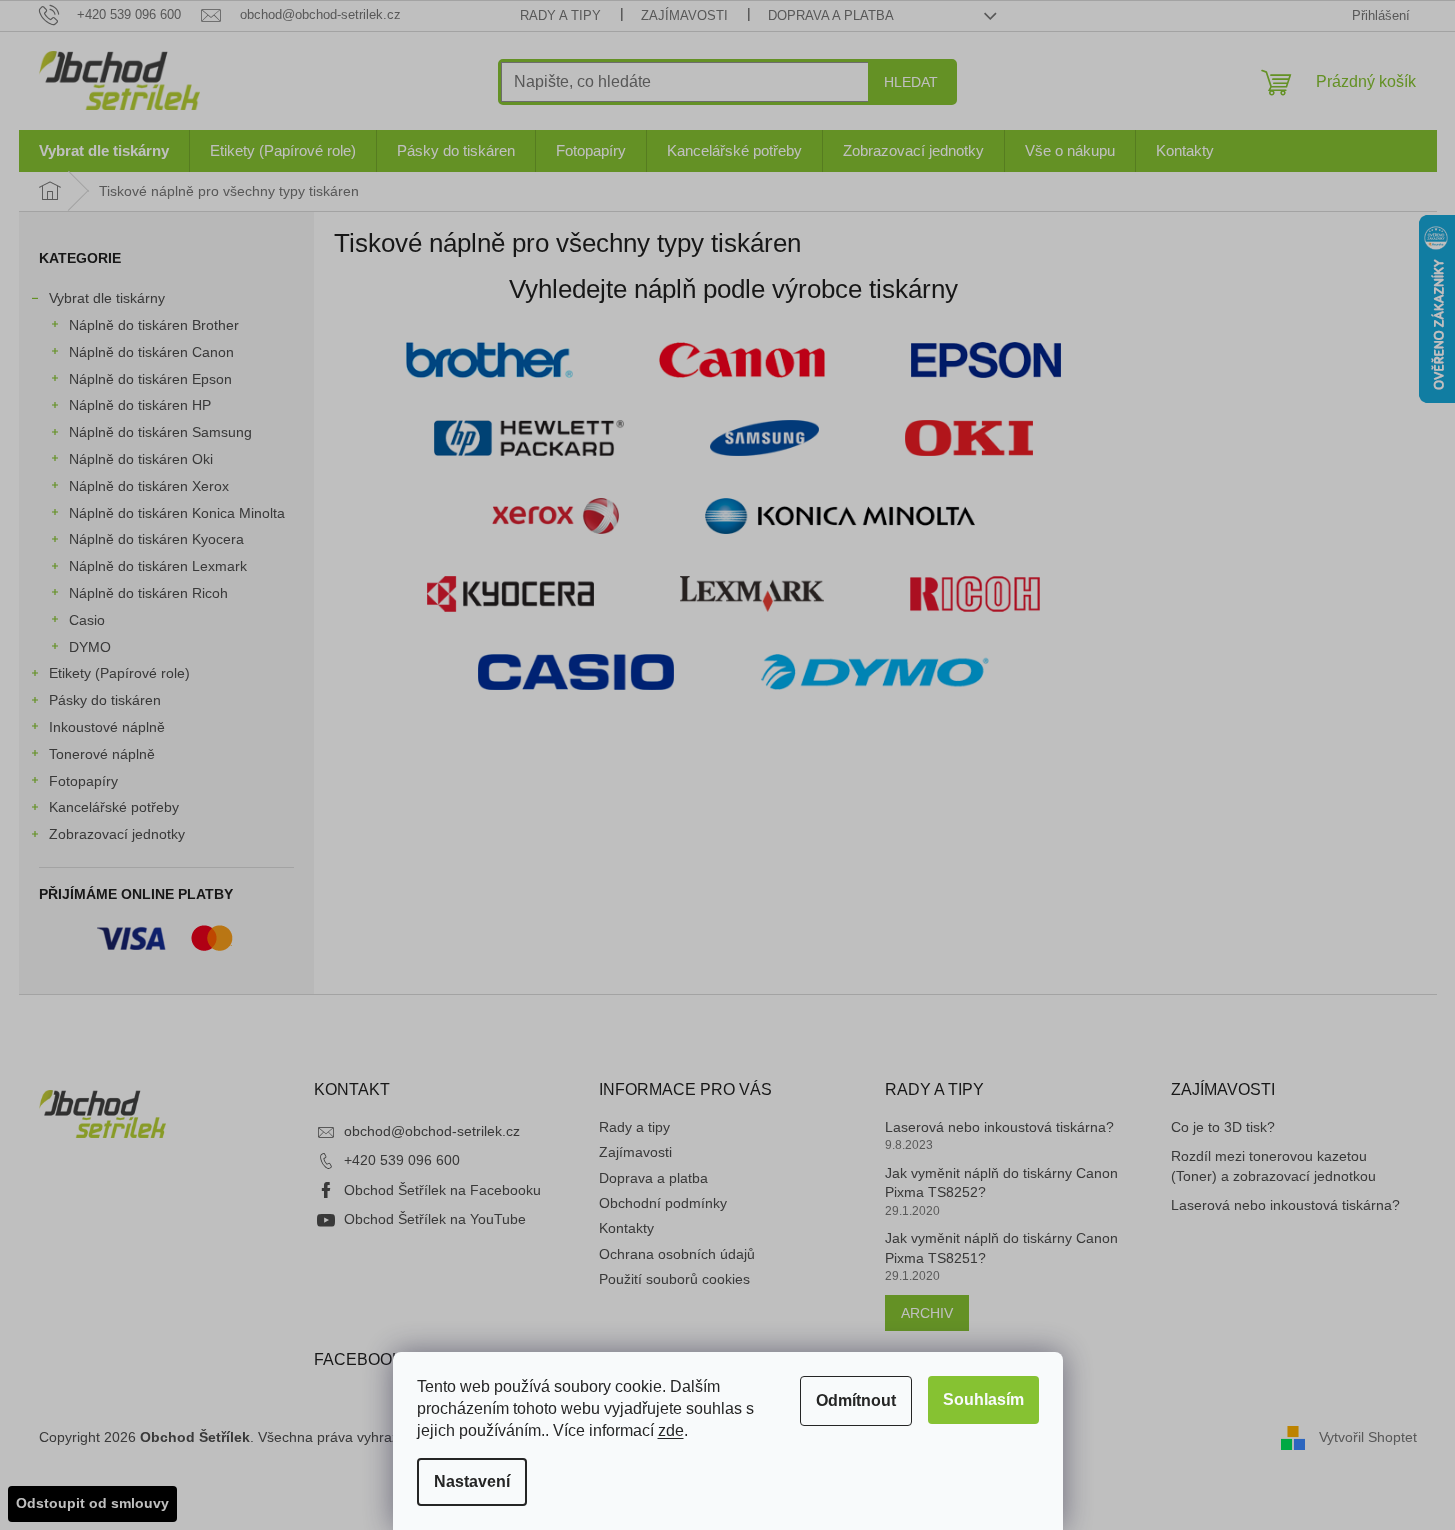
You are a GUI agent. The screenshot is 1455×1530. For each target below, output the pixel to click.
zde (671, 1430)
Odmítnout (856, 1400)
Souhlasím (983, 1399)
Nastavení (472, 1481)
